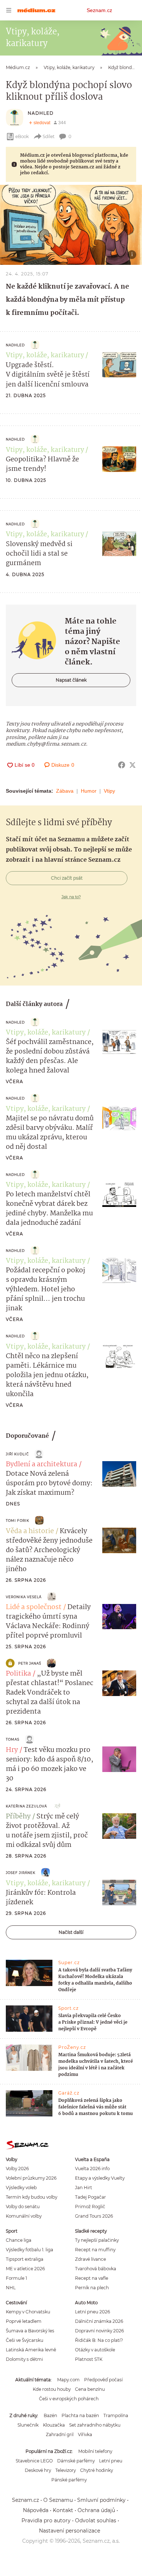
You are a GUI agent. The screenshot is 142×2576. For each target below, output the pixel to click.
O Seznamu (58, 2500)
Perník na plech (92, 2288)
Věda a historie (30, 1531)
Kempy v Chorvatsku (28, 2312)
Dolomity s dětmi (24, 2359)
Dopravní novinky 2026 (99, 2331)
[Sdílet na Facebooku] (122, 765)
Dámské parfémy (76, 2461)
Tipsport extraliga (25, 2259)
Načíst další (71, 1932)
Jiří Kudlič (17, 1454)
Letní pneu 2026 (92, 2312)
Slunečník (28, 2425)
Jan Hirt (84, 2188)
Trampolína (116, 2415)
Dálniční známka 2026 (99, 2321)
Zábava (65, 791)
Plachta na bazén (80, 2415)
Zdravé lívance (90, 2259)
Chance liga (19, 2240)
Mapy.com (68, 2380)
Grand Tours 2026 (94, 2216)
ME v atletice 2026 (25, 2269)
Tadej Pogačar (90, 2197)
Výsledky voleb (21, 2188)
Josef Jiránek (21, 1873)
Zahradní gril (60, 2434)
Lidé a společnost (34, 1607)
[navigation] (9, 10)
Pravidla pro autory (46, 2520)
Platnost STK (89, 2359)
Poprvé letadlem (24, 2321)
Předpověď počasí (103, 2380)
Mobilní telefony (95, 2451)
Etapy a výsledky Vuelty (100, 2178)
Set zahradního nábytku (95, 2425)
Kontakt (63, 2510)
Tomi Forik (17, 1521)
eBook (22, 136)
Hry (12, 1750)
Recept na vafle (92, 2278)
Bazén (50, 2415)
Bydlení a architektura (42, 1464)
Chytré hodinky (96, 2470)
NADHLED (41, 113)
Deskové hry (38, 2470)
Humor (89, 791)
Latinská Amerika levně (31, 2350)
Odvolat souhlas (96, 2520)
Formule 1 (16, 2278)
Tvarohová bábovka (96, 2269)
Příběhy (18, 1817)
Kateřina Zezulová (26, 1806)
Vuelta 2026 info (92, 2169)
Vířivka (85, 2434)
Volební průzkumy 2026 (31, 2178)
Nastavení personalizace (70, 2531)
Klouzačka (54, 2425)
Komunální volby (24, 2216)
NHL (11, 2288)
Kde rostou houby (52, 2389)
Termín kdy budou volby (31, 2197)
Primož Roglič (90, 2207)
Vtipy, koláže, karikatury (45, 355)
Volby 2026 (17, 2169)
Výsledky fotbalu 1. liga (29, 2250)
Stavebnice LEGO (34, 2461)
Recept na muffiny (95, 2250)
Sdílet (49, 136)
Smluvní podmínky (101, 2500)
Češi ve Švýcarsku (25, 2340)
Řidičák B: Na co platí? (99, 2340)
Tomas (13, 1739)
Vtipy (109, 791)
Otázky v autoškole (95, 2350)
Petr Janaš (30, 1663)
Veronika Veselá (24, 1597)
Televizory (66, 2470)
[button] (71, 225)
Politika (18, 1674)
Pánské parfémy (69, 2480)
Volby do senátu (23, 2207)
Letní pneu (111, 2461)
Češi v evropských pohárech (69, 2399)
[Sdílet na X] (133, 765)
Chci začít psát (67, 878)
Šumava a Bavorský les (30, 2331)
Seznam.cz (99, 10)
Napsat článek (71, 680)
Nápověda (36, 2510)
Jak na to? (71, 897)
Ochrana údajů (96, 2510)
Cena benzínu (90, 2389)
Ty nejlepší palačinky (97, 2240)
